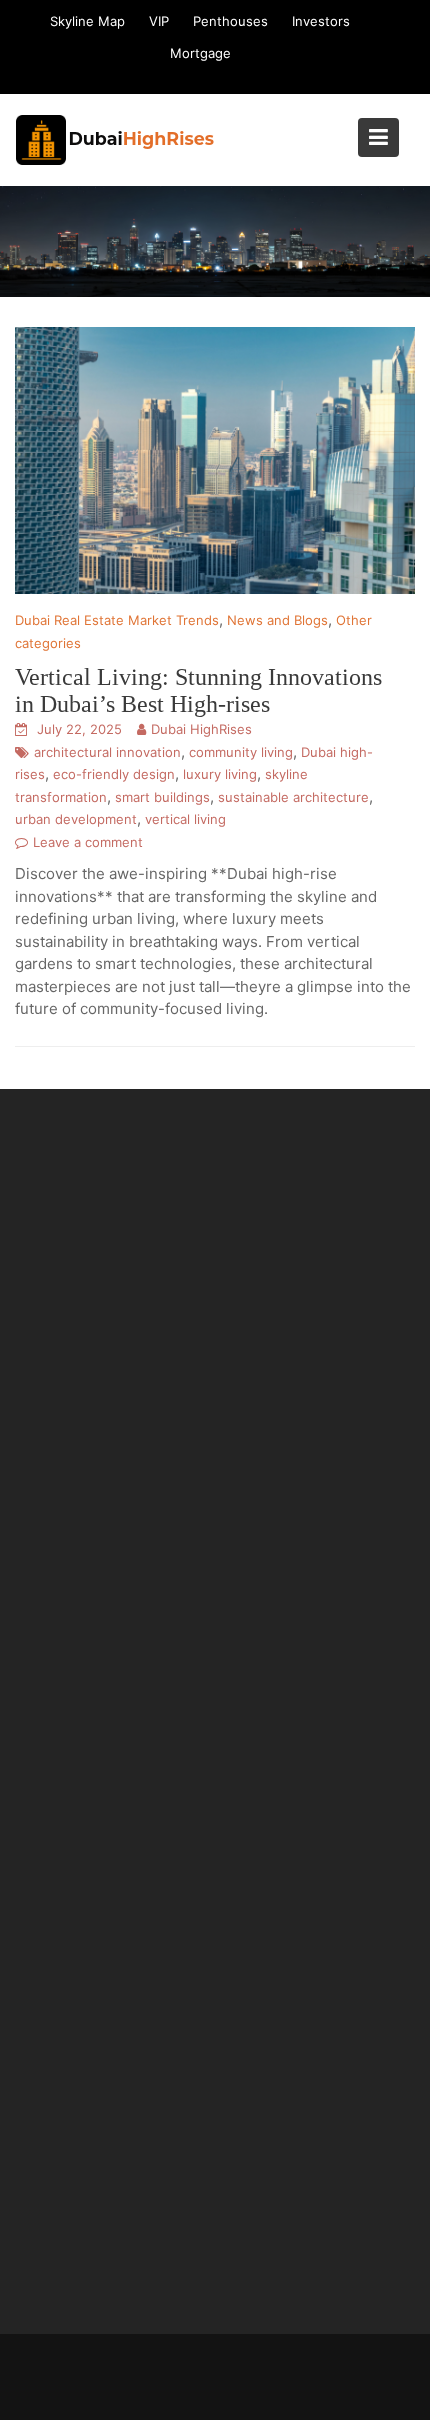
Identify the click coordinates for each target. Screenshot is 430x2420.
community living (241, 752)
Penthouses (230, 21)
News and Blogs (277, 620)
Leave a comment (88, 842)
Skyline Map (87, 21)
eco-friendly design (114, 774)
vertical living (185, 819)
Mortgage (200, 53)
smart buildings (162, 797)
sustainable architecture (293, 797)
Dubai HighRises (201, 729)
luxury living (220, 774)
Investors (321, 21)
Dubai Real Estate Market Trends (117, 620)
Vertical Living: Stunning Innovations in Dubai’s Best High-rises (198, 690)
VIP (159, 21)
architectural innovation (107, 752)
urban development (76, 819)
